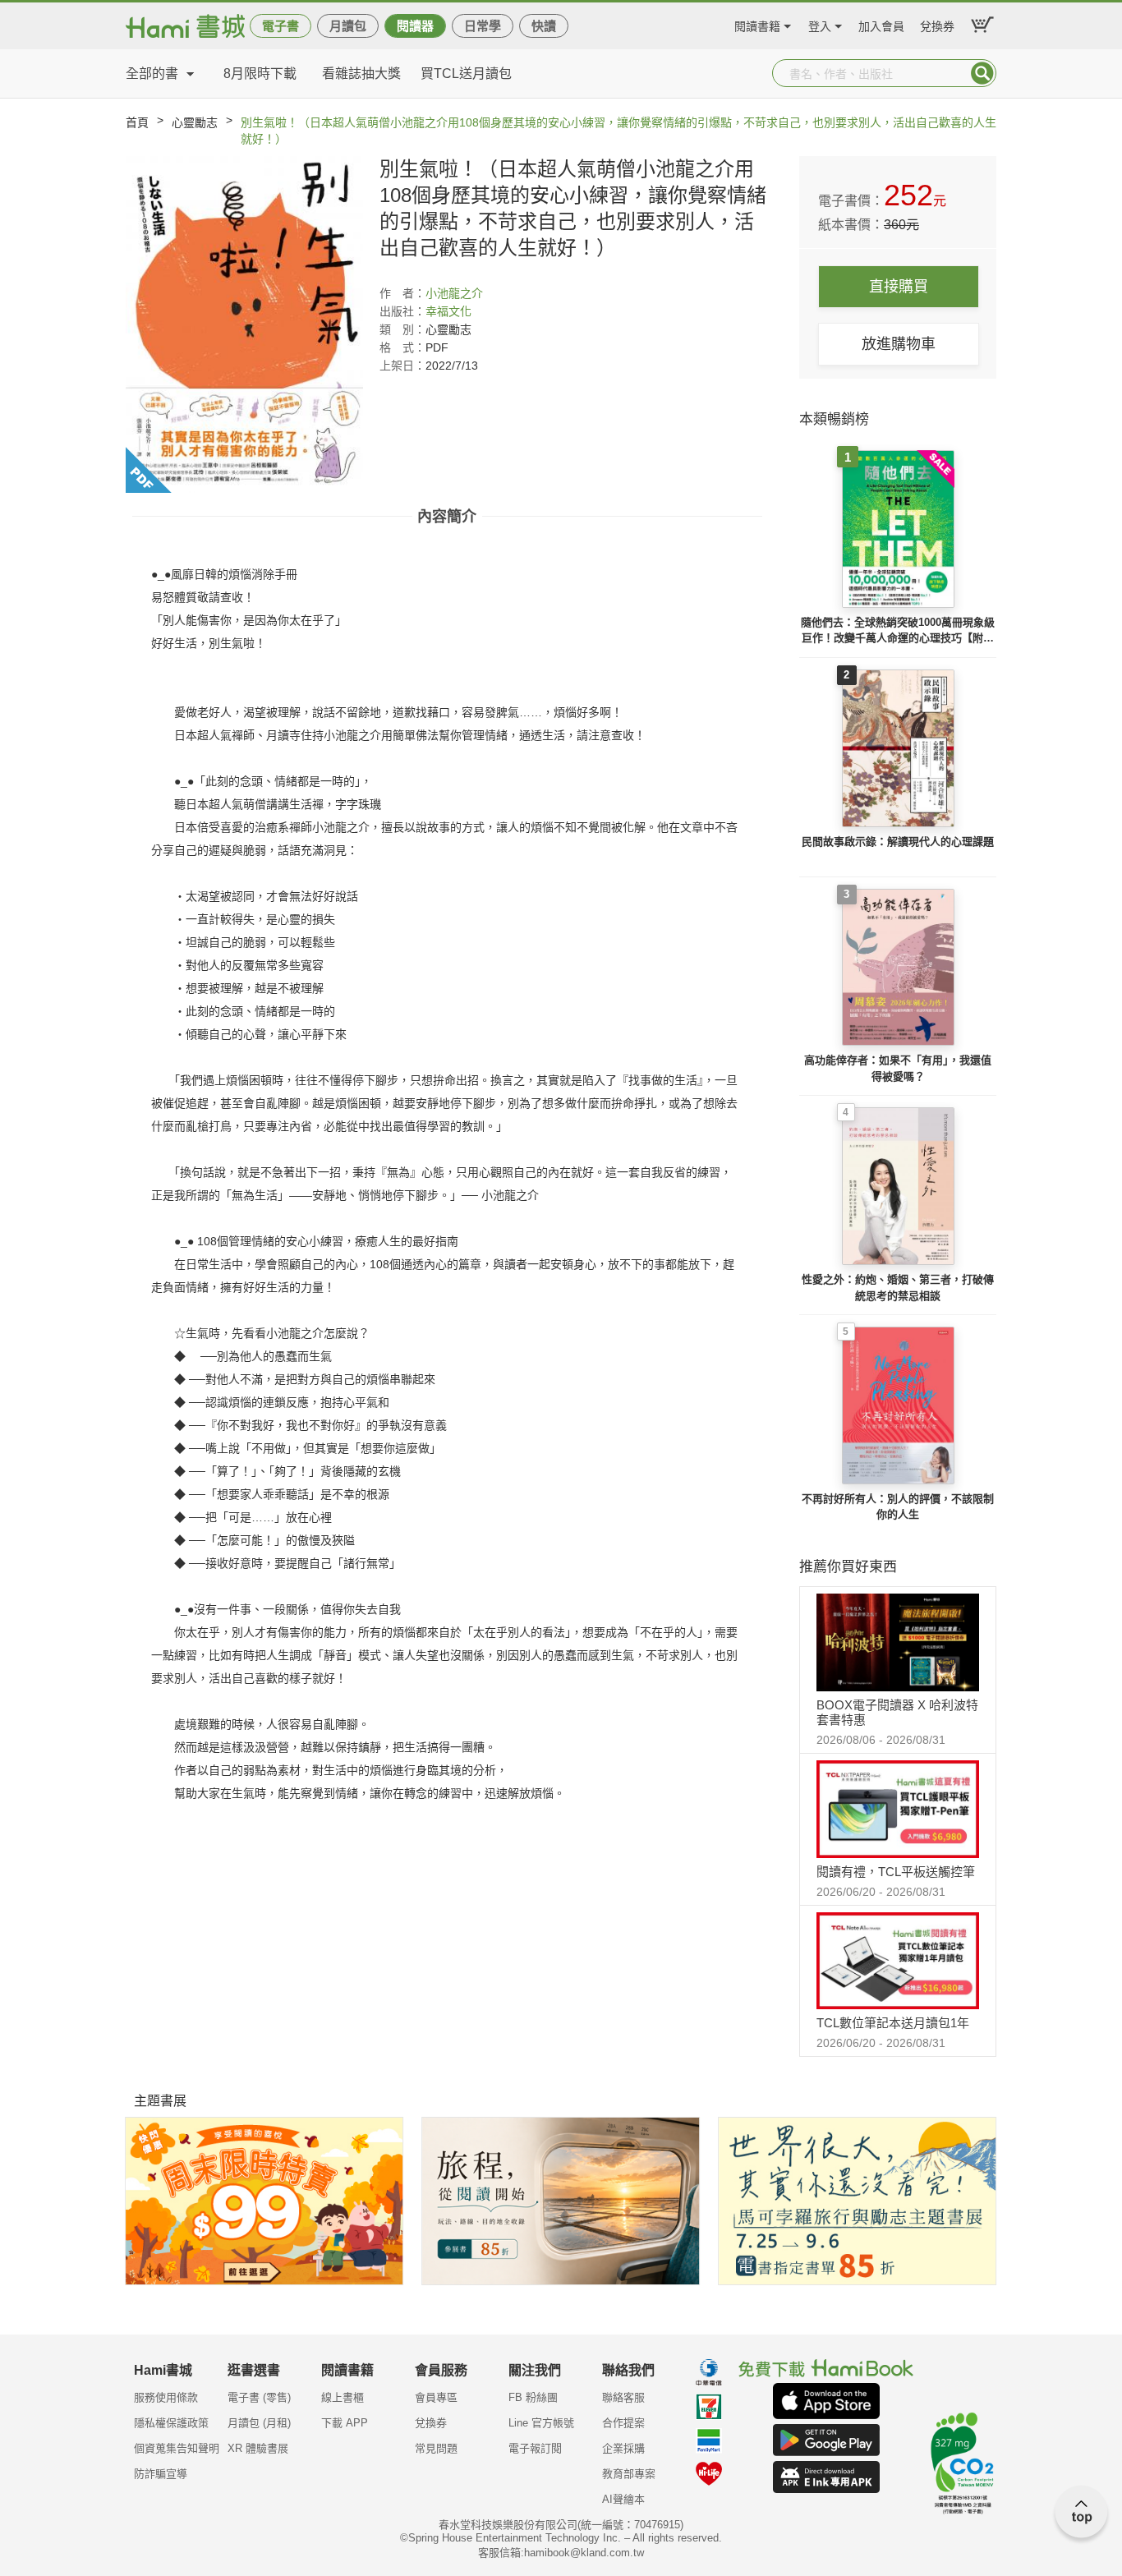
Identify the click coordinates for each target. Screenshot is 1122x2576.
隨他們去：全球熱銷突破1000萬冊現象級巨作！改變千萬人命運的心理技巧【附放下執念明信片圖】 (898, 631)
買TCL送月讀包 (466, 74)
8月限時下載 (260, 74)
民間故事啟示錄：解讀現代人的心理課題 (898, 842)
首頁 (137, 122)
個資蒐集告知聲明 (177, 2448)
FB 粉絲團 (533, 2397)
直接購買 (899, 287)
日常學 (483, 26)
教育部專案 (629, 2474)
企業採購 (623, 2448)
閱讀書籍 (757, 24)
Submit (982, 73)
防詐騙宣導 (161, 2474)
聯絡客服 (623, 2397)
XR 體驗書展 (258, 2448)
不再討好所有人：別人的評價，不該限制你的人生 (898, 1507)
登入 (820, 24)
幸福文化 (448, 311)
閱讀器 (415, 26)
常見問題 (436, 2448)
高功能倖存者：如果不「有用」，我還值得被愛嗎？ (898, 1068)
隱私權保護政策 (171, 2423)
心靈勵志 (195, 122)
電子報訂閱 (535, 2448)
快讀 (544, 26)
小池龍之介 (454, 293)
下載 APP (345, 2423)
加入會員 (881, 24)
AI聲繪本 (623, 2499)
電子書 (280, 26)
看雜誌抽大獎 (361, 74)
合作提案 (623, 2423)
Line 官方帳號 (541, 2423)
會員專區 (436, 2397)
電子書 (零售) (259, 2397)
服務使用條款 (166, 2397)
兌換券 (937, 24)
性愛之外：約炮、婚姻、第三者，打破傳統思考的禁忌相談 (898, 1288)
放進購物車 (899, 344)
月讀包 (348, 26)
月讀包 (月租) (259, 2423)
